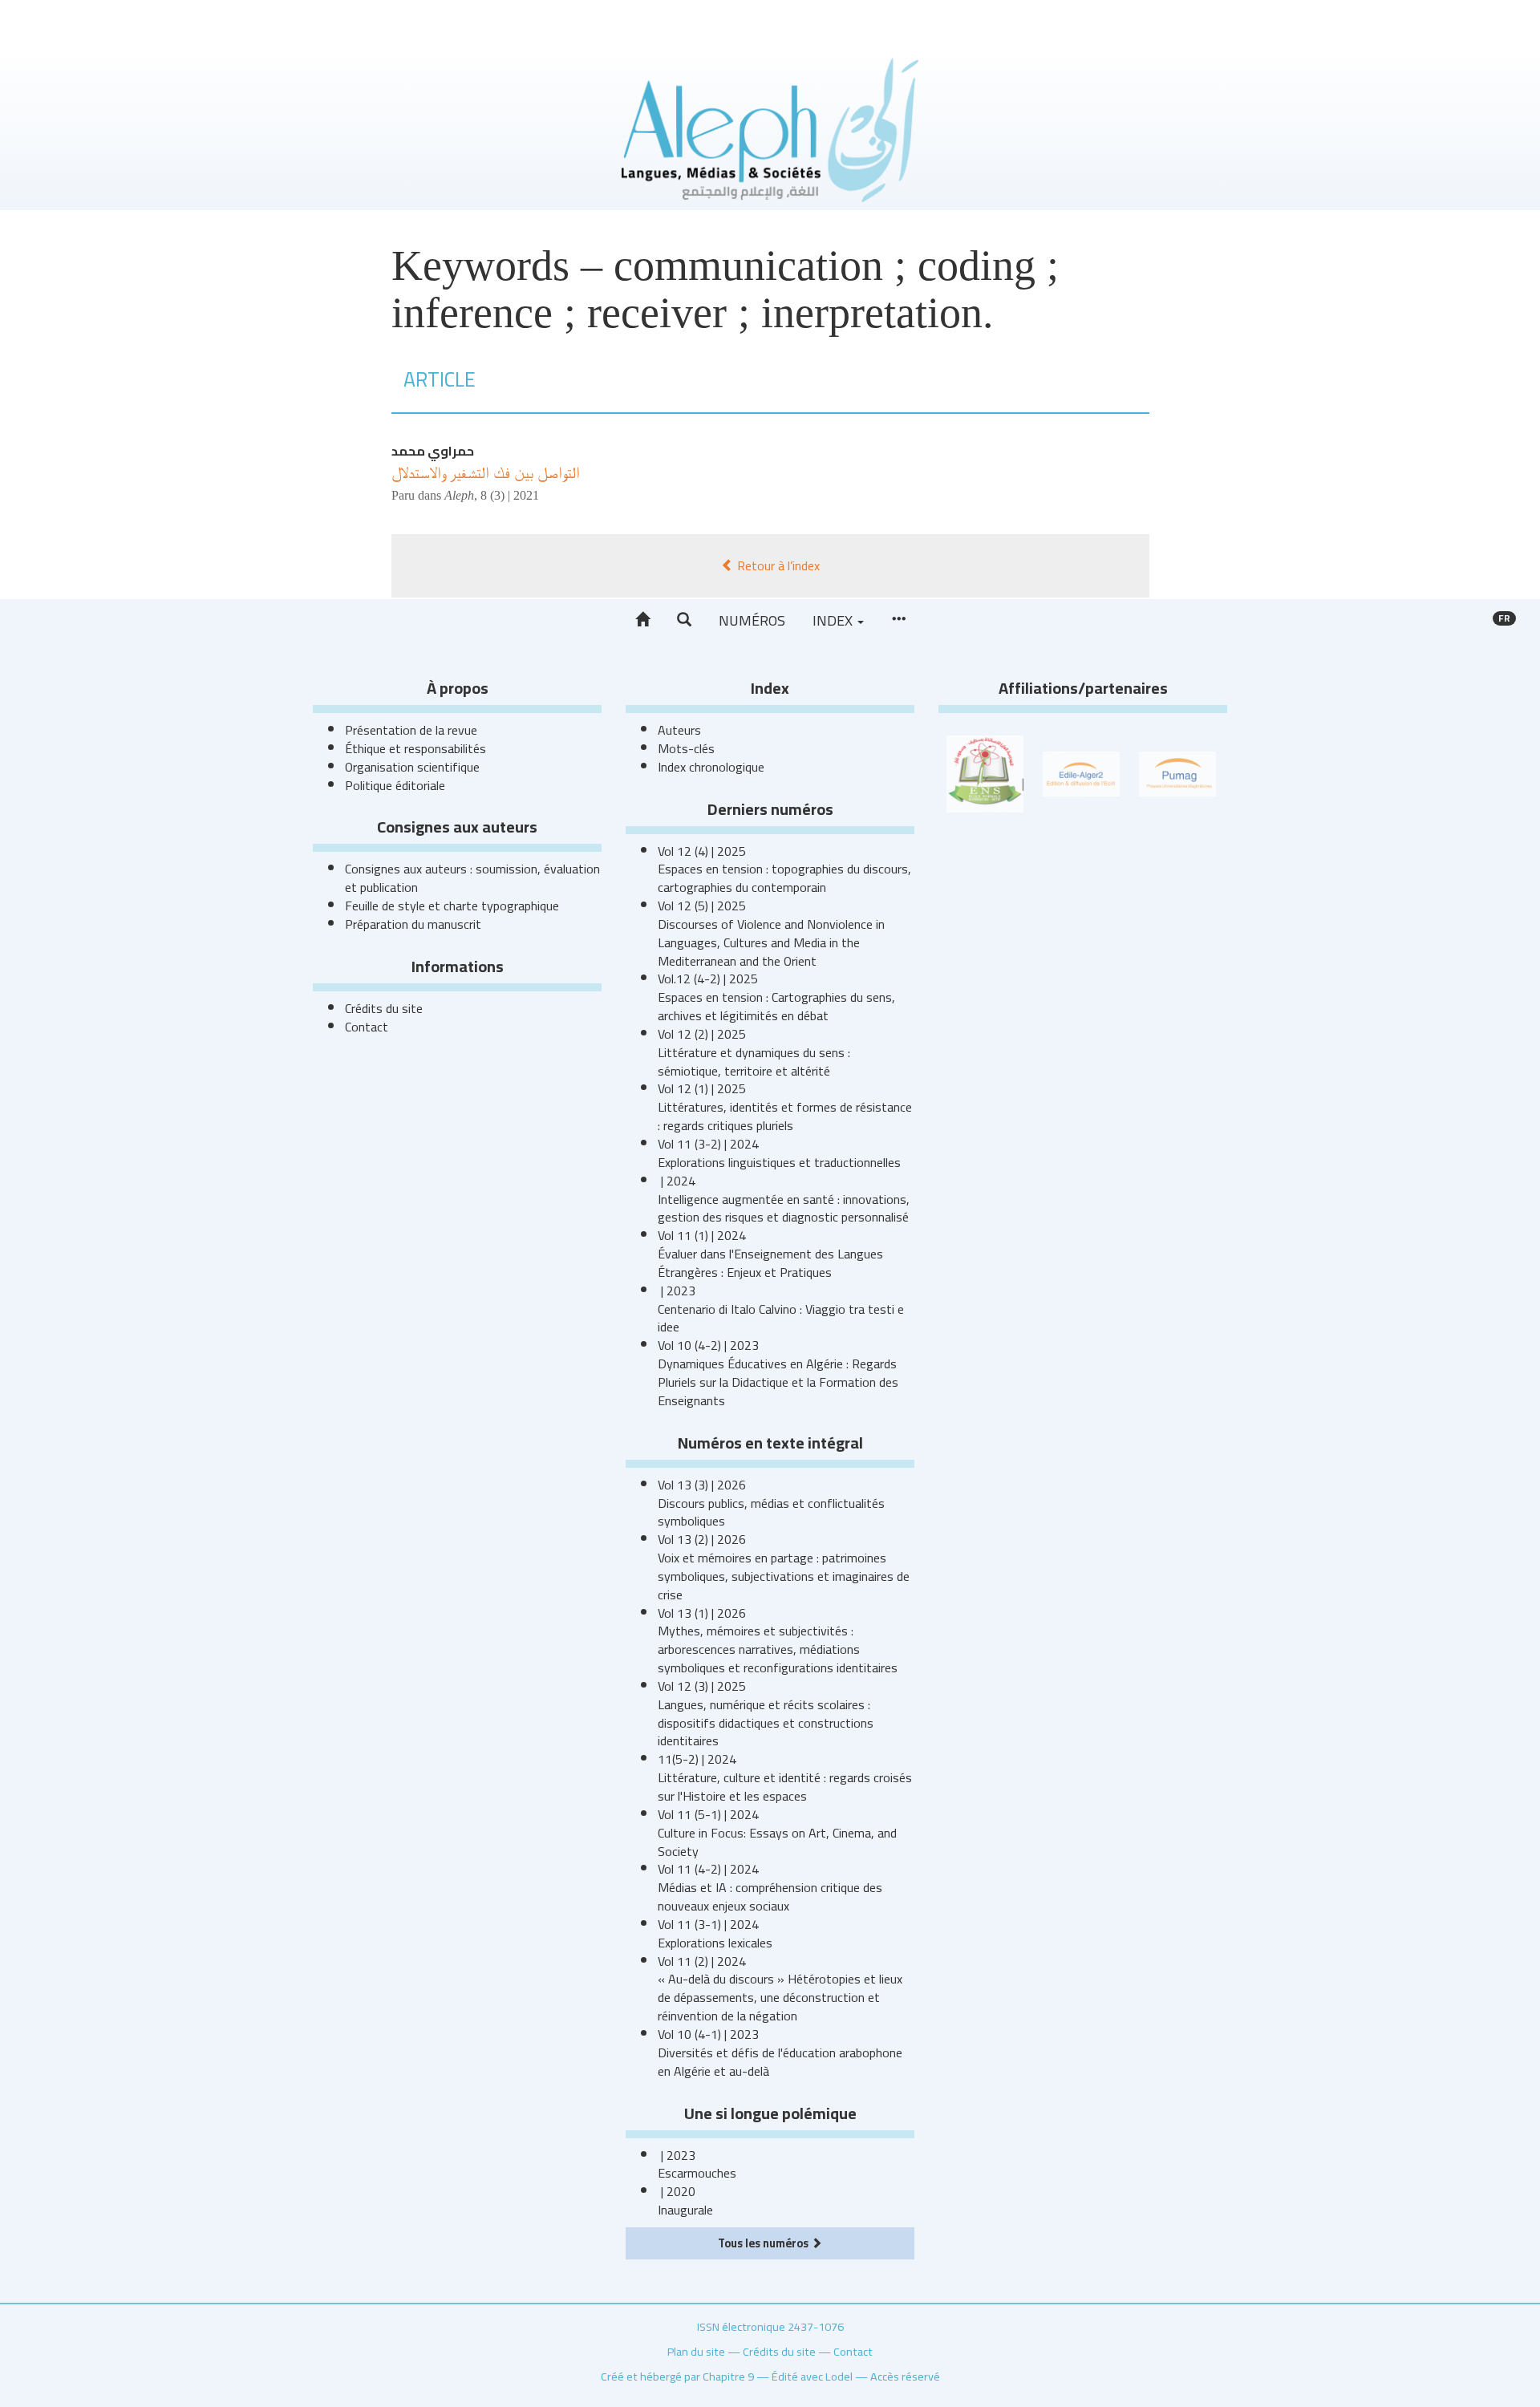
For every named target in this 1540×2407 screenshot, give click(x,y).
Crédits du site (384, 1008)
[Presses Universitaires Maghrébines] (1177, 772)
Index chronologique (711, 767)
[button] (684, 620)
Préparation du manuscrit (413, 924)
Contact (367, 1027)
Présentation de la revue (411, 730)
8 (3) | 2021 (510, 495)
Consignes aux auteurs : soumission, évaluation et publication (472, 878)
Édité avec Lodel (812, 2376)
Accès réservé (905, 2376)
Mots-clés (686, 748)
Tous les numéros (764, 2243)
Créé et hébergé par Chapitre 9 (677, 2376)
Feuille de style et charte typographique (452, 906)
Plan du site (696, 2351)
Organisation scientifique (412, 767)
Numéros (752, 620)
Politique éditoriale (395, 785)
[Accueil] (642, 620)
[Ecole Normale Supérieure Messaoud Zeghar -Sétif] (985, 772)
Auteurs (679, 730)
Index (834, 620)
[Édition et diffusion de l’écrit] (1081, 772)
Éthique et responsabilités (415, 748)
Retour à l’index (777, 565)
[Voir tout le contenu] (898, 620)
